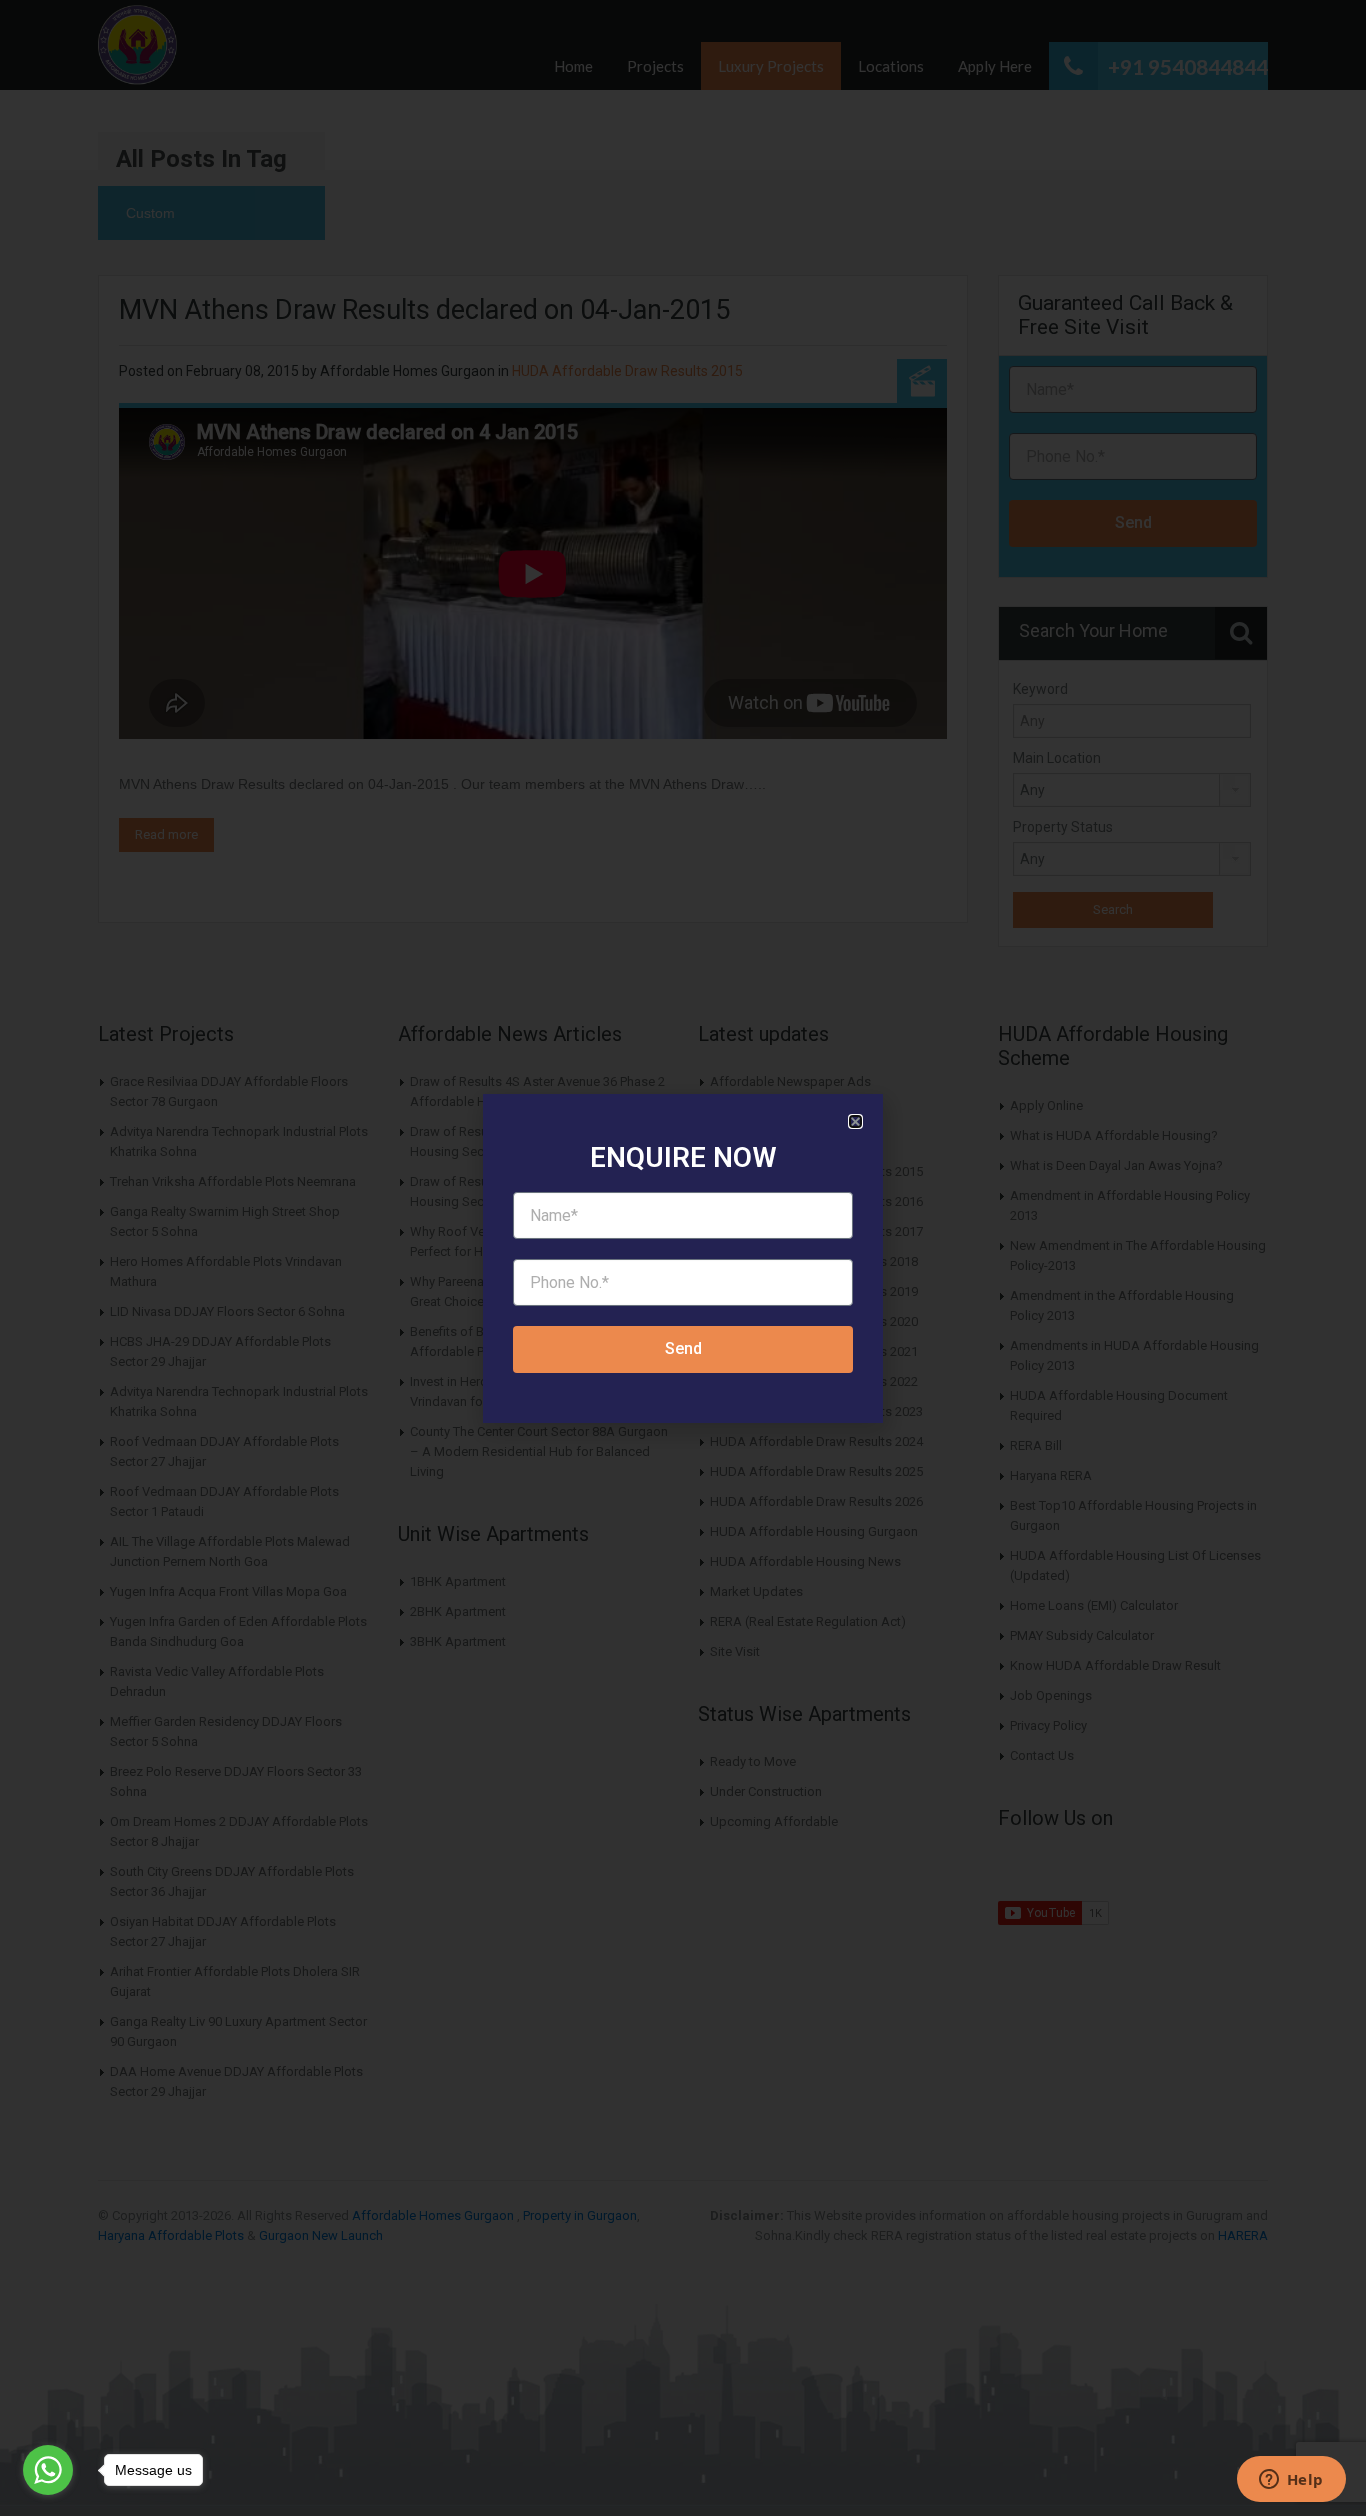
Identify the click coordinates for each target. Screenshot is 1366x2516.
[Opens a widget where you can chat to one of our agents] (1291, 2481)
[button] (855, 1121)
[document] (683, 1258)
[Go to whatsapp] (48, 2470)
